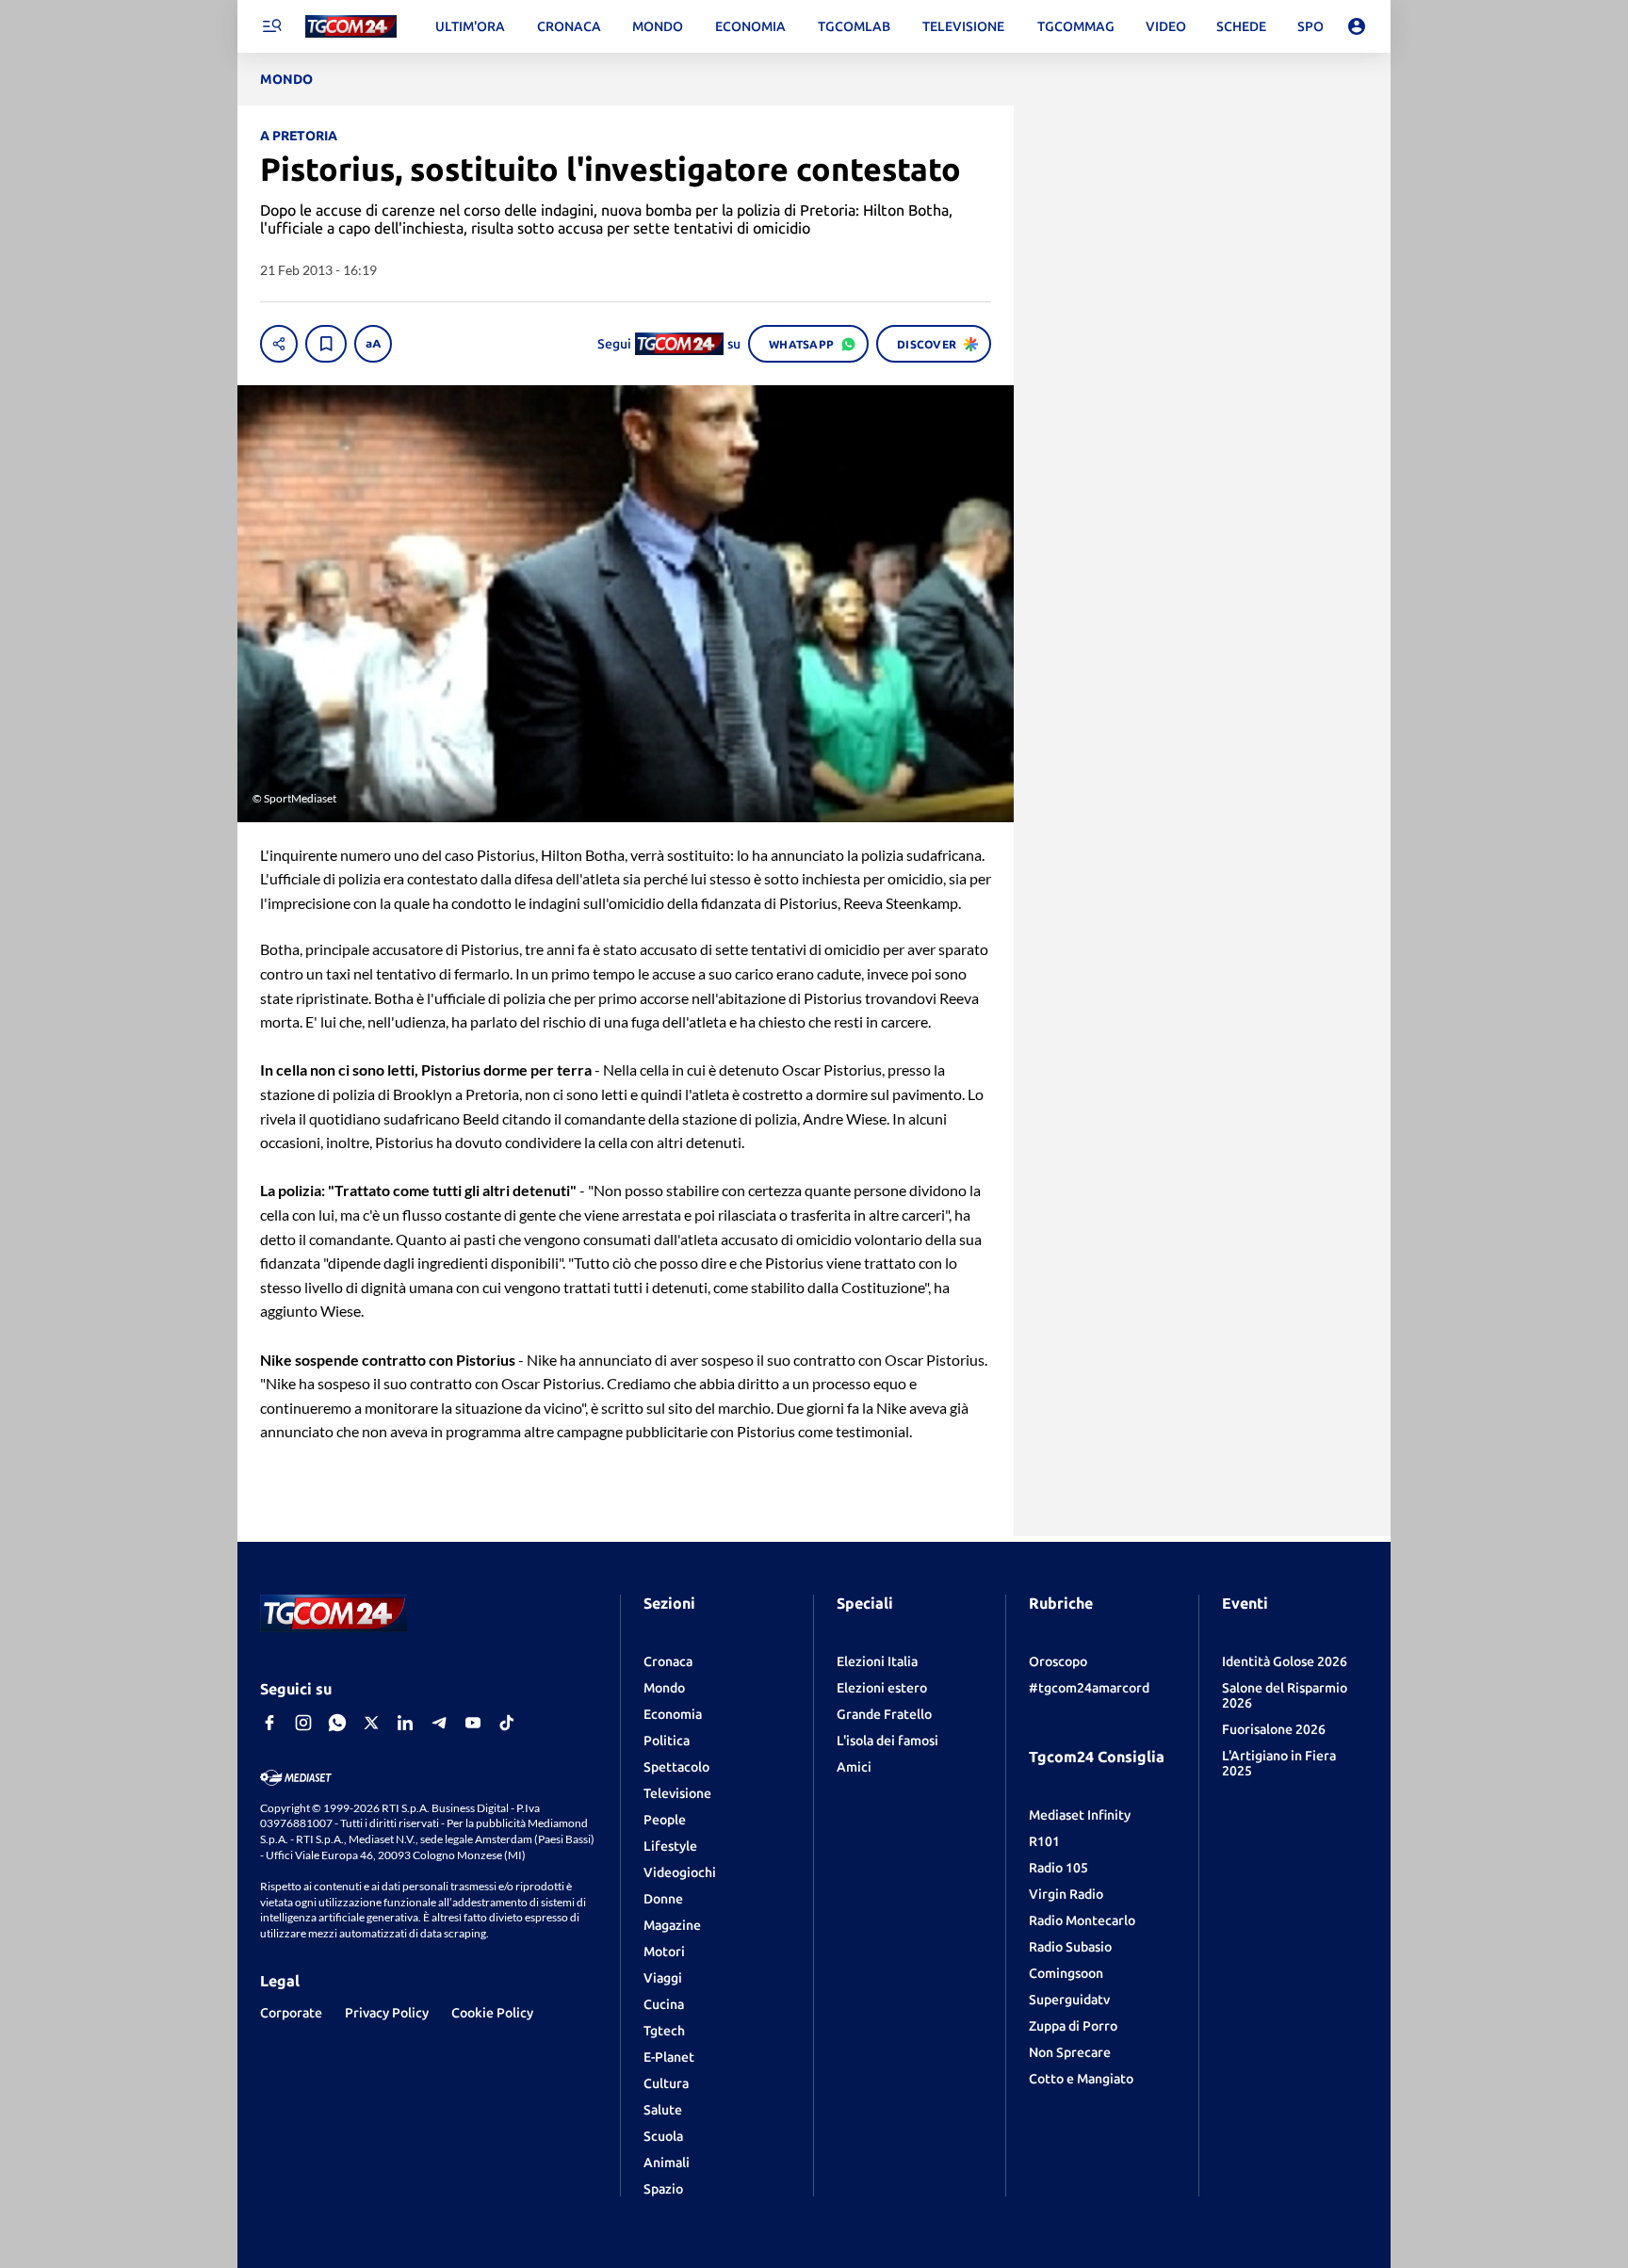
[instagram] (303, 1723)
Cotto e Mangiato (1081, 2079)
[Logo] (351, 27)
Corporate (291, 2013)
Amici (854, 1767)
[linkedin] (405, 1723)
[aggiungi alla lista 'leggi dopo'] (326, 344)
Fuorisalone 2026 (1274, 1729)
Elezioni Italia (877, 1661)
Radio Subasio (1070, 1947)
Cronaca (668, 1661)
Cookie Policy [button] (492, 2013)
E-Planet (669, 2057)
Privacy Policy (387, 2013)
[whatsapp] (337, 1723)
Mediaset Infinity (1080, 1815)
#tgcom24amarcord (1089, 1688)
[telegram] (439, 1723)
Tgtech (664, 2031)
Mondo (664, 1688)
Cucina (664, 2004)
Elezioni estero (882, 1688)
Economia (673, 1714)
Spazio (663, 2189)
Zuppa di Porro (1073, 2026)
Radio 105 (1058, 1868)
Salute (663, 2110)
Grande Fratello (884, 1714)
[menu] (271, 26)
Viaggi (663, 1978)
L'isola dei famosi (887, 1741)
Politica (667, 1741)
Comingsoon (1066, 1973)
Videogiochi (680, 1872)
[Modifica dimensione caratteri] (373, 344)
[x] (371, 1723)
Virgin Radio (1066, 1894)
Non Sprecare (1070, 2052)
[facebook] (269, 1723)
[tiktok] (507, 1723)
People (665, 1820)
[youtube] (473, 1723)
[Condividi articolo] (279, 344)
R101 (1044, 1841)
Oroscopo (1058, 1661)
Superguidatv (1069, 2000)
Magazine (672, 1925)
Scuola (663, 2136)
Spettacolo (676, 1767)
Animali (667, 2163)
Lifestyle (670, 1846)
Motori (664, 1952)
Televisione (677, 1793)
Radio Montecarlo (1082, 1920)
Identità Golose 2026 (1285, 1661)
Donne (663, 1899)
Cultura (666, 2083)
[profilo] (1357, 26)
